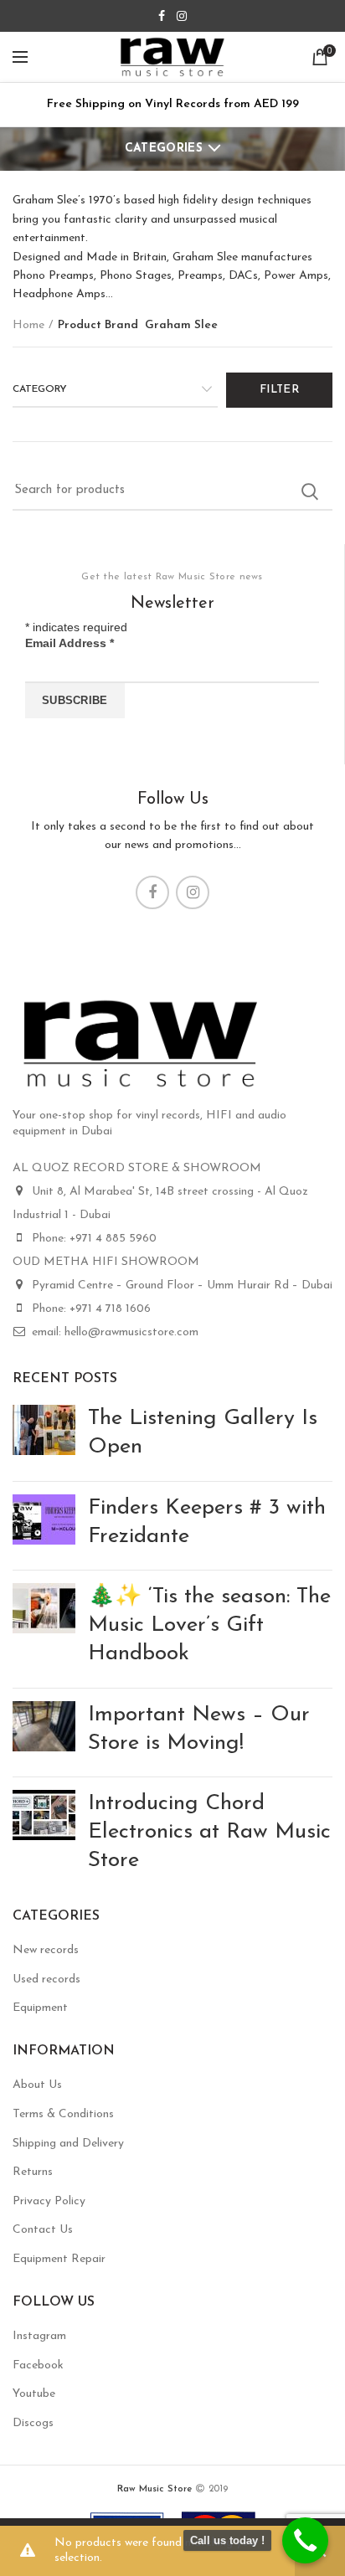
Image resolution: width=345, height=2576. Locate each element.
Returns (33, 2172)
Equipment (40, 2008)
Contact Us (43, 2230)
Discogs (33, 2423)
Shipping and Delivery (68, 2144)
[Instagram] (182, 16)
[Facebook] (162, 16)
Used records (46, 1980)
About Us (37, 2085)
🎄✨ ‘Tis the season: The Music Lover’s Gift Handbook (209, 1625)
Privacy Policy (49, 2201)
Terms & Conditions (63, 2114)
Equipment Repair (59, 2259)
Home (28, 325)
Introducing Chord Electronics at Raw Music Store (209, 1832)
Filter (279, 390)
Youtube (34, 2394)
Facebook (38, 2365)
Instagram (39, 2336)
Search (310, 491)
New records (46, 1950)
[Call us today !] (305, 2540)
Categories (164, 149)
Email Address (70, 643)
